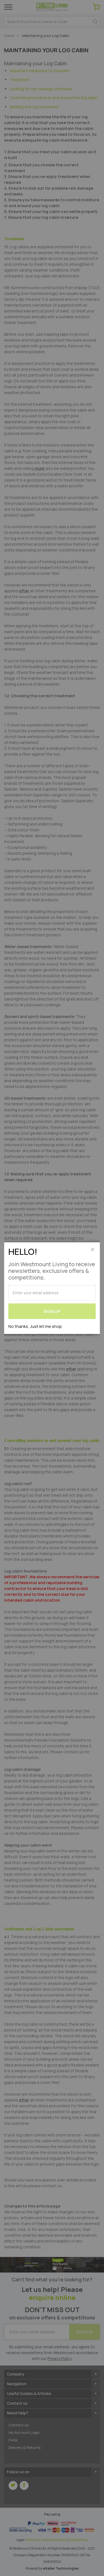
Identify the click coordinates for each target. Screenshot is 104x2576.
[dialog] (52, 1288)
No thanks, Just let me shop (35, 1326)
